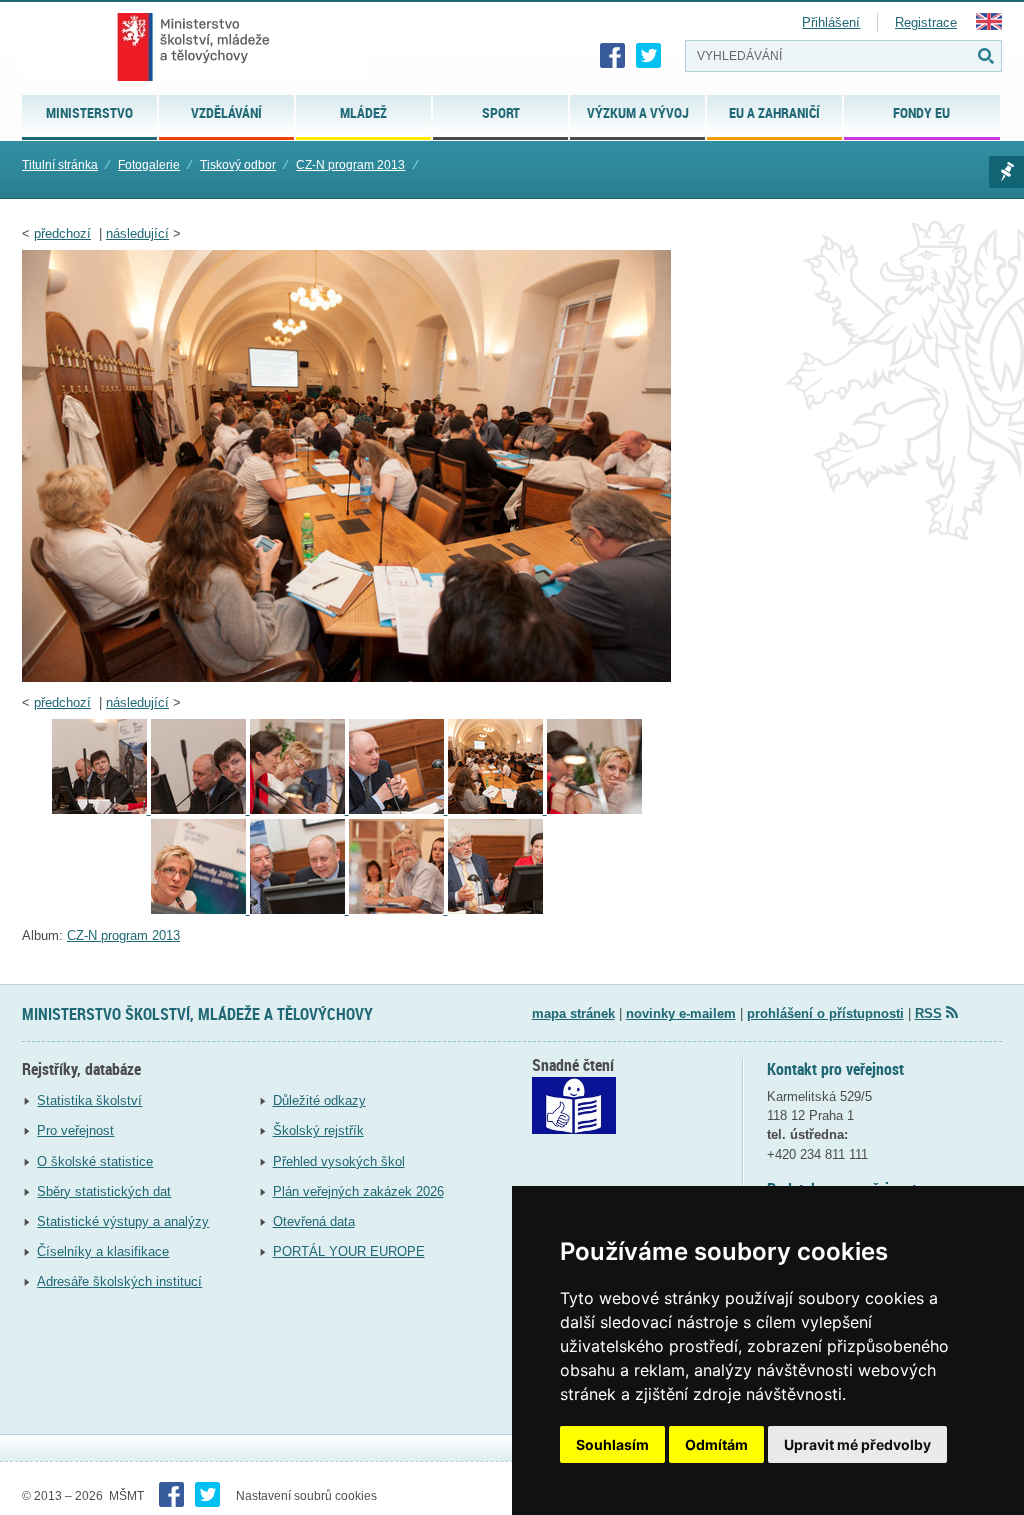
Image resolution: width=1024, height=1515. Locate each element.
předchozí (62, 233)
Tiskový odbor (238, 165)
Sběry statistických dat (104, 1191)
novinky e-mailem (681, 1013)
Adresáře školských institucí (119, 1281)
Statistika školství (89, 1100)
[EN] (989, 25)
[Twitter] (649, 56)
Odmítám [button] (716, 1444)
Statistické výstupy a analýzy (123, 1221)
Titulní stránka (60, 165)
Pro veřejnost (75, 1130)
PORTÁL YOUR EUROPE (349, 1251)
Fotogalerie (149, 165)
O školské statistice (95, 1161)
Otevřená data (314, 1221)
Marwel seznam (1006, 172)
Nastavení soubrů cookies (306, 1496)
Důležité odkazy (319, 1100)
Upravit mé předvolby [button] (857, 1444)
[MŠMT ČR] (193, 47)
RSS (928, 1013)
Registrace (926, 22)
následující (137, 233)
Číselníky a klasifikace (103, 1251)
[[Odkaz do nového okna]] (574, 1129)
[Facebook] (613, 56)
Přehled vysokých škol (339, 1161)
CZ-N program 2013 (350, 165)
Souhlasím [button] (612, 1444)
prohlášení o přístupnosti (825, 1013)
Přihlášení (831, 22)
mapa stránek (573, 1013)
